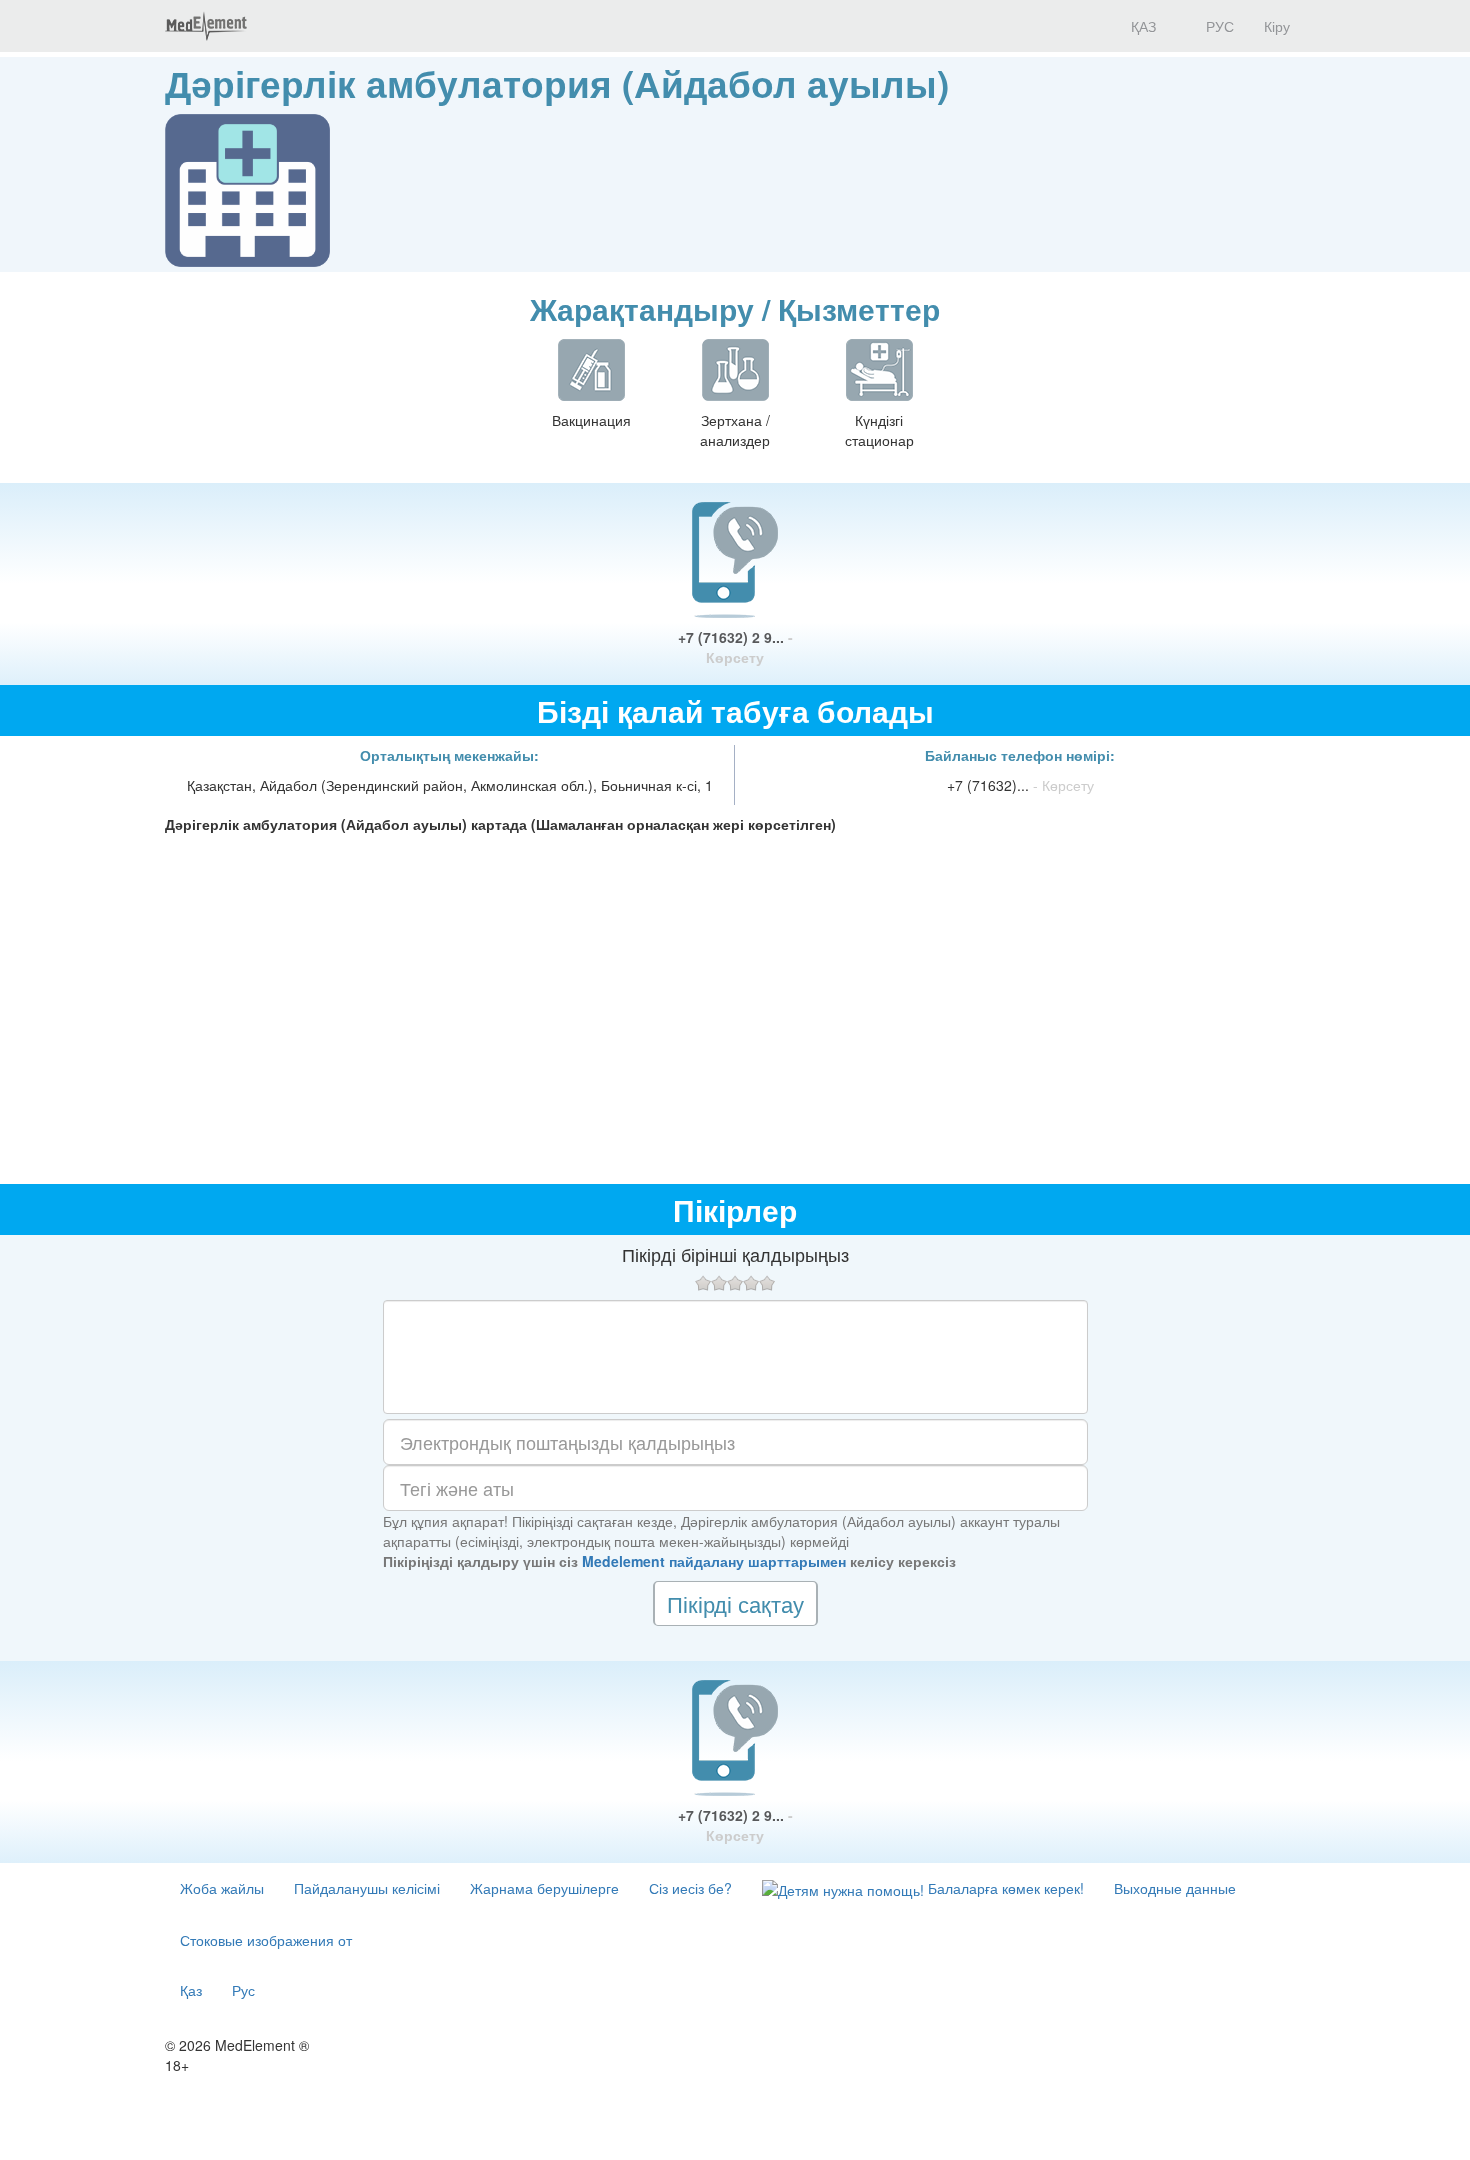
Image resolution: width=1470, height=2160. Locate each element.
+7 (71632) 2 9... (735, 647)
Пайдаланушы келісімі (367, 1888)
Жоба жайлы (222, 1888)
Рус (243, 1990)
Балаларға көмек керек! (1004, 1888)
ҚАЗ (1141, 26)
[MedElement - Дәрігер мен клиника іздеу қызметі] (206, 26)
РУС (1218, 26)
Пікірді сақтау (735, 1603)
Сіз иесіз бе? (690, 1888)
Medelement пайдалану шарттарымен (714, 1561)
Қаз (191, 1990)
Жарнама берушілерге (544, 1888)
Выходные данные (1175, 1888)
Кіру (1277, 26)
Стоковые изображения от (266, 1940)
